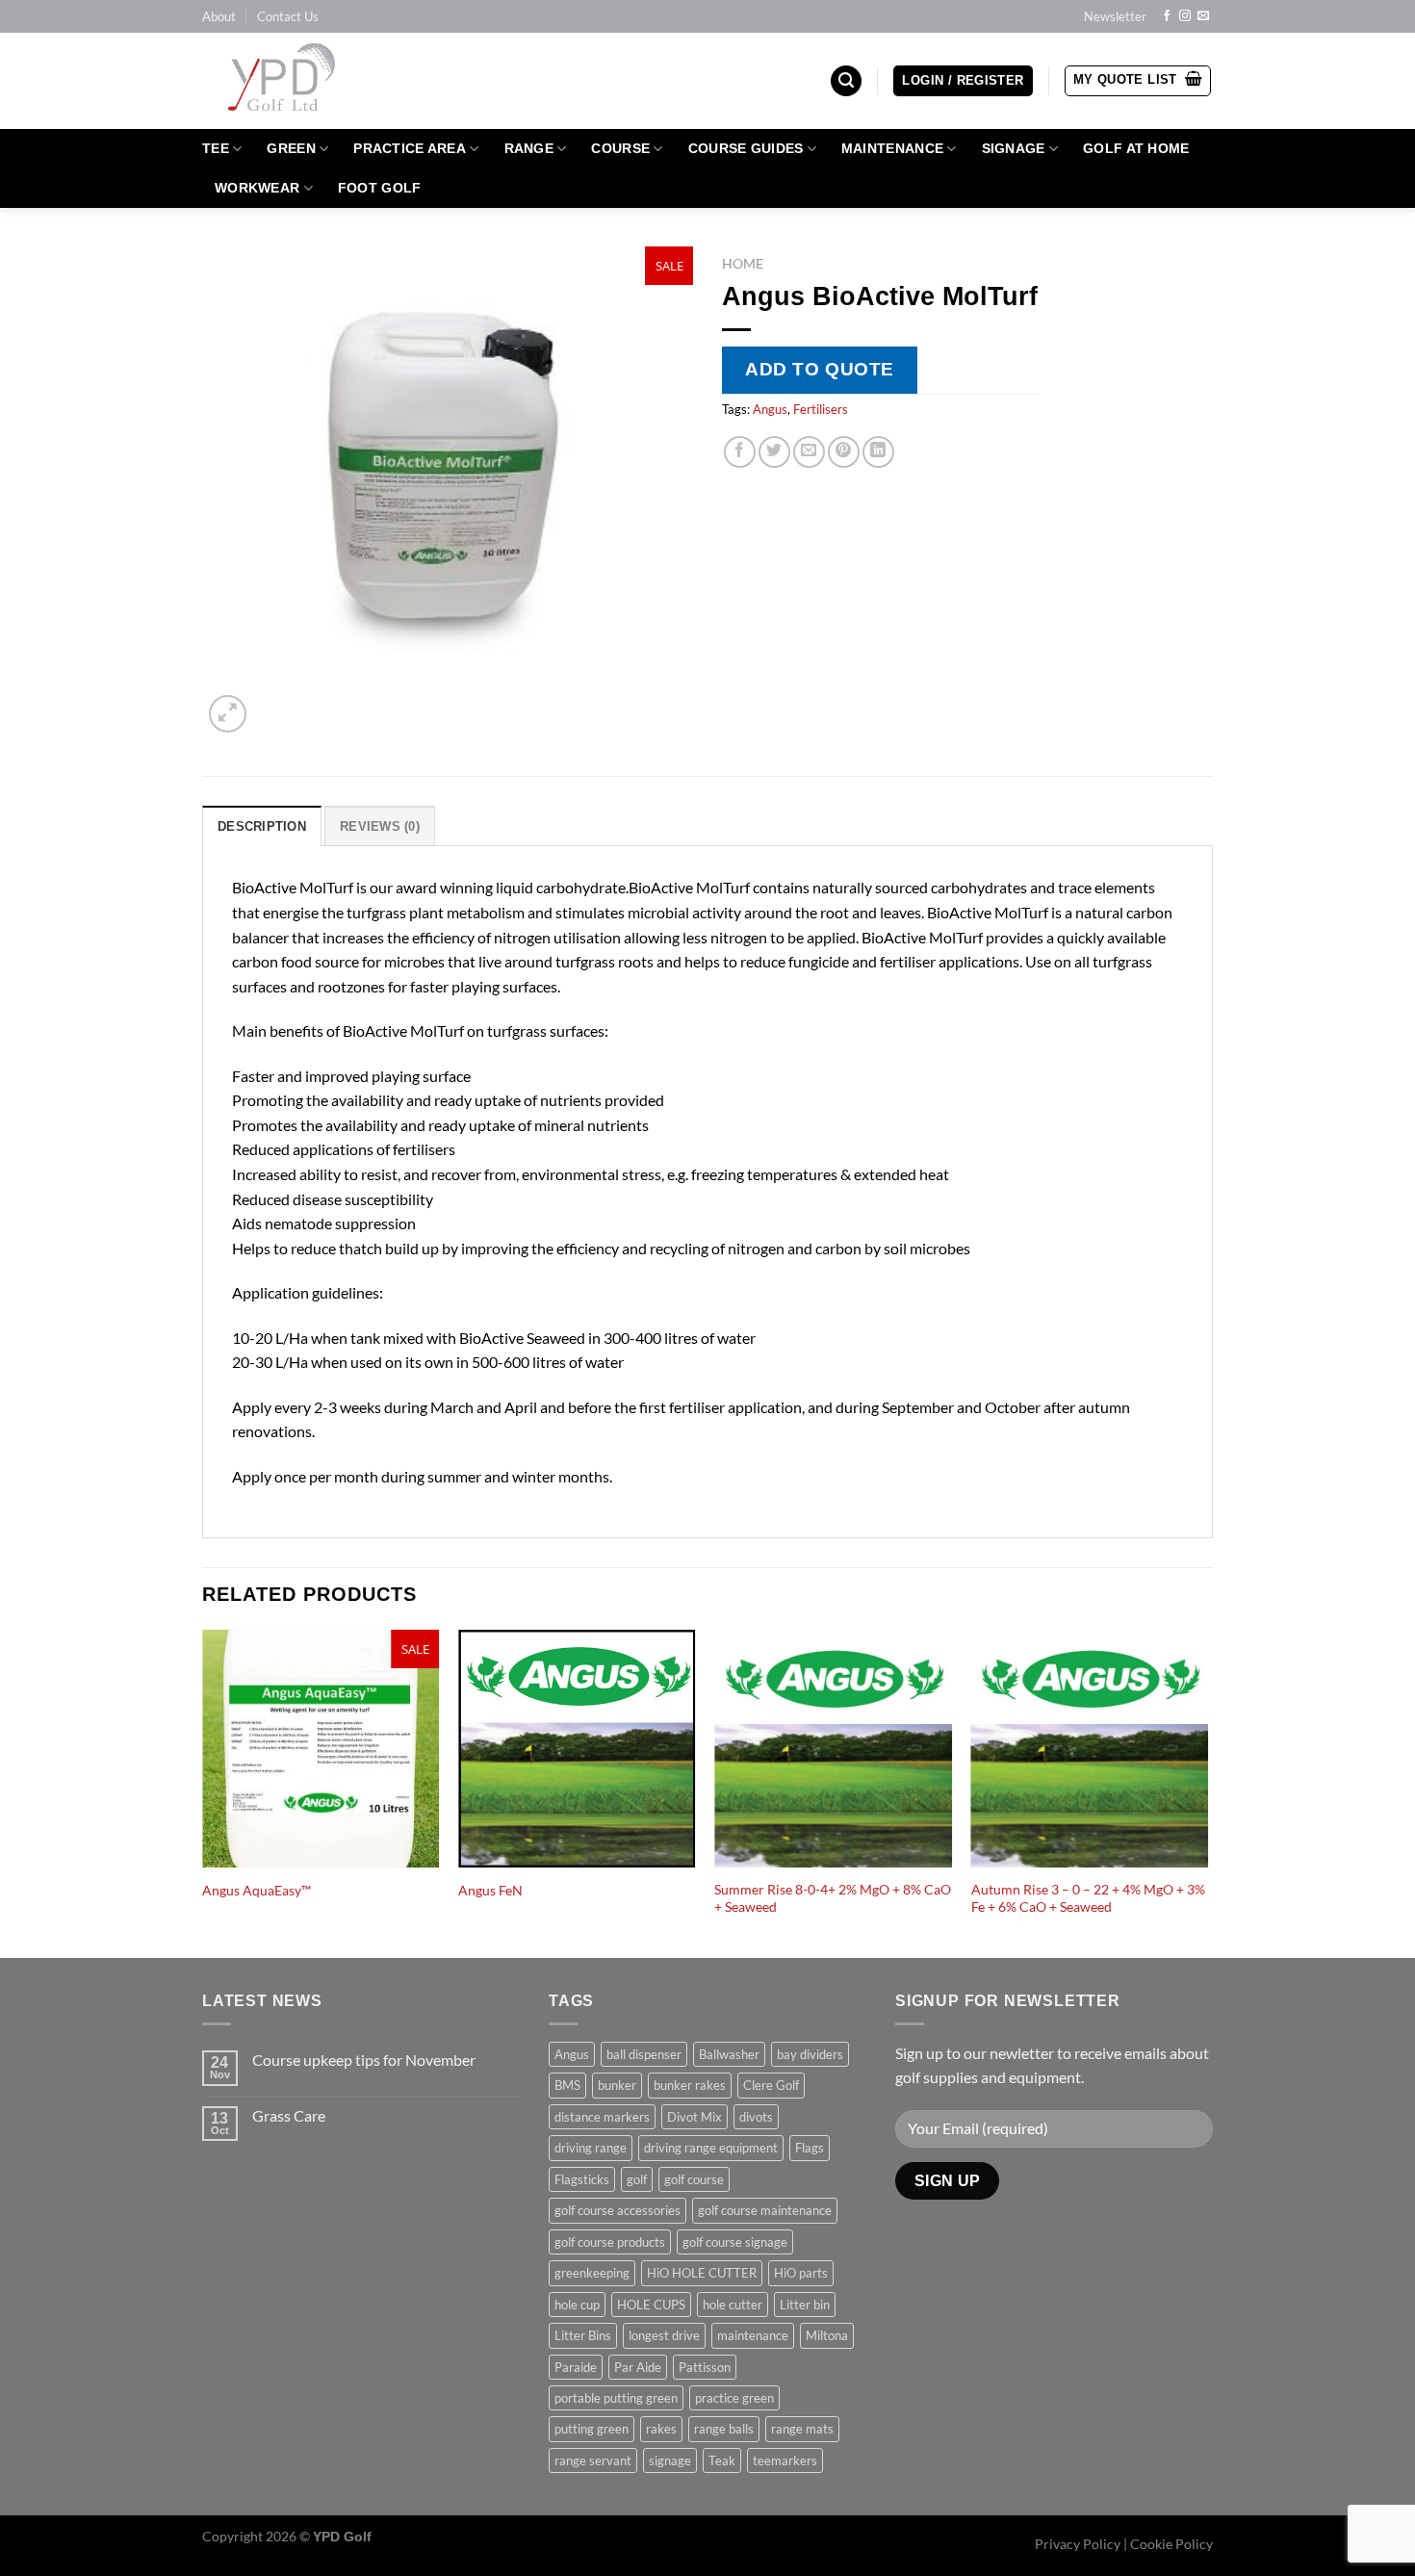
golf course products (610, 2242)
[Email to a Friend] (809, 452)
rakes (661, 2429)
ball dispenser (644, 2054)
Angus (770, 409)
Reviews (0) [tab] (380, 826)
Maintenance (892, 148)
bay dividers (810, 2054)
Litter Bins (583, 2335)
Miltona (827, 2335)
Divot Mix (695, 2117)
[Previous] (203, 1792)
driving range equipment (711, 2148)
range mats (802, 2429)
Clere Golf (771, 2085)
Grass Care (289, 2115)
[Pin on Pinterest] (844, 452)
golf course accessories (617, 2210)
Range (529, 148)
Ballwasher (729, 2054)
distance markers (602, 2117)
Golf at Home (1136, 148)
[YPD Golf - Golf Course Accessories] (307, 81)
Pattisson (705, 2367)
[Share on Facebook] (740, 452)
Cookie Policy (1171, 2544)
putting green (592, 2429)
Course (620, 148)
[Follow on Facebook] (1167, 16)
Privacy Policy (1078, 2544)
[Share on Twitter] (774, 452)
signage (670, 2460)
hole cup (577, 2305)
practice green (734, 2398)
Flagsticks (582, 2179)
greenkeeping (592, 2273)
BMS (567, 2085)
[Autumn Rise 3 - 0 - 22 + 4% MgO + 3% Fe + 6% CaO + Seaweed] (1090, 1749)
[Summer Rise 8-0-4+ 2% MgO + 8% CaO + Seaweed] (833, 1749)
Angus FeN (490, 1890)
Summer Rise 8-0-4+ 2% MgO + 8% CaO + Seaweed (833, 1898)
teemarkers (785, 2460)
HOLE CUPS (651, 2305)
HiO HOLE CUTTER (702, 2273)
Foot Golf (380, 188)
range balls (724, 2429)
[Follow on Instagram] (1185, 16)
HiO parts (801, 2273)
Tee (216, 148)
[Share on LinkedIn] (878, 452)
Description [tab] (262, 826)
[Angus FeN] (577, 1749)
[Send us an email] (1203, 16)
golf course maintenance (765, 2210)
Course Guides (746, 148)
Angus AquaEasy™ (257, 1890)
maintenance (753, 2335)
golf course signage (735, 2242)
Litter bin (805, 2305)
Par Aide (638, 2367)
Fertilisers (821, 409)
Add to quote (820, 369)
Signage (1014, 148)
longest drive (664, 2335)
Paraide (576, 2367)
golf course (694, 2179)
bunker (617, 2085)
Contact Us (288, 16)
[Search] (846, 81)
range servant (593, 2460)
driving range (591, 2148)
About (219, 16)
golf (637, 2179)
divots (756, 2117)
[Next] (1207, 1792)
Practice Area (410, 148)
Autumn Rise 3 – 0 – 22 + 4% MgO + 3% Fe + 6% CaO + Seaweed (1088, 1898)
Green (291, 148)
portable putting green (616, 2398)
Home (743, 264)
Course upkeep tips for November (364, 2060)
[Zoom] (228, 714)
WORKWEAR (257, 188)
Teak (722, 2460)
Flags (810, 2148)
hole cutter (733, 2305)
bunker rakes (690, 2085)
